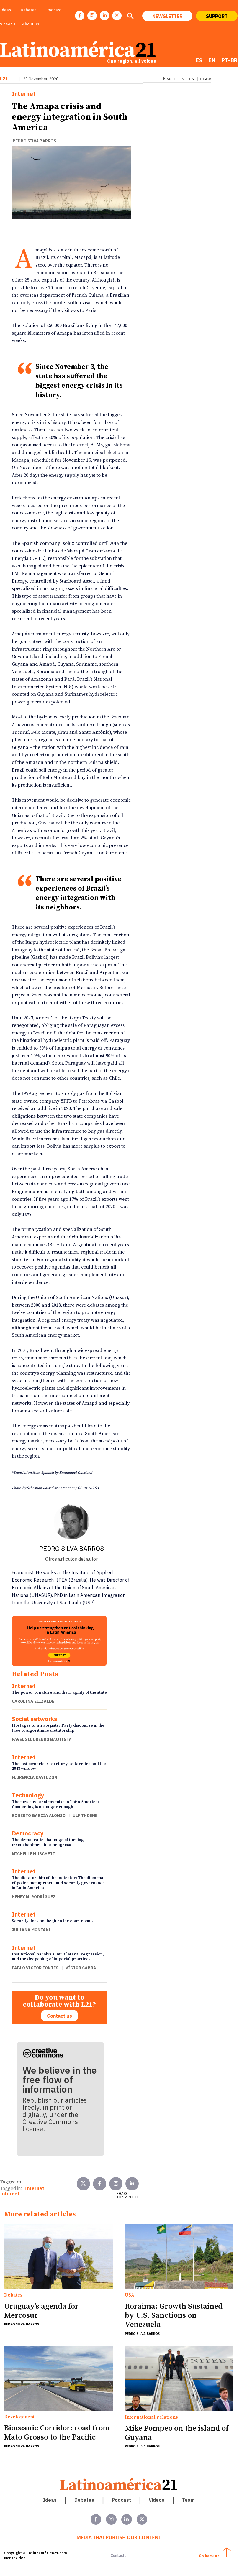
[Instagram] (92, 16)
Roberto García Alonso (39, 1815)
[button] (130, 17)
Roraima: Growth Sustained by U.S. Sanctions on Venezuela (174, 2316)
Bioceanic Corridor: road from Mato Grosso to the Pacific (57, 2433)
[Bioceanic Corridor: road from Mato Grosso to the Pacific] (58, 2378)
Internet (24, 94)
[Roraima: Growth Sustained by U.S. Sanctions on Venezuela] (179, 2257)
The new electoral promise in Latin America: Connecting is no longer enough (55, 1804)
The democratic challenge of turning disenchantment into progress (48, 1842)
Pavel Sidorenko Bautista (42, 1739)
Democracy (28, 1833)
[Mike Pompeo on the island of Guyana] (179, 2378)
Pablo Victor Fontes (35, 1968)
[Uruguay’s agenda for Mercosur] (58, 2257)
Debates (13, 2295)
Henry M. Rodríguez (34, 1897)
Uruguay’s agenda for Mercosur (41, 2311)
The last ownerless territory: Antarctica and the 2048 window (59, 1766)
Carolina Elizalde (33, 1701)
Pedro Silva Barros (35, 141)
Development (19, 2417)
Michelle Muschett (33, 1854)
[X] (117, 16)
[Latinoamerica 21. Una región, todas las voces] (119, 2484)
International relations (151, 2417)
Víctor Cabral (82, 1968)
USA (130, 2295)
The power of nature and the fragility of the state (59, 1692)
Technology (28, 1795)
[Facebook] (80, 16)
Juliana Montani (31, 1930)
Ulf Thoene (85, 1815)
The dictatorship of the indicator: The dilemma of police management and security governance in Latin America (58, 1883)
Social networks (35, 1719)
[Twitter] (83, 2184)
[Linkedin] (104, 16)
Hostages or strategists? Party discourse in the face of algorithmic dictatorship (58, 1728)
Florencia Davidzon (35, 1777)
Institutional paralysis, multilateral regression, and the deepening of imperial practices (58, 1957)
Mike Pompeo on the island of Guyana (177, 2433)
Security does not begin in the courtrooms (53, 1921)
